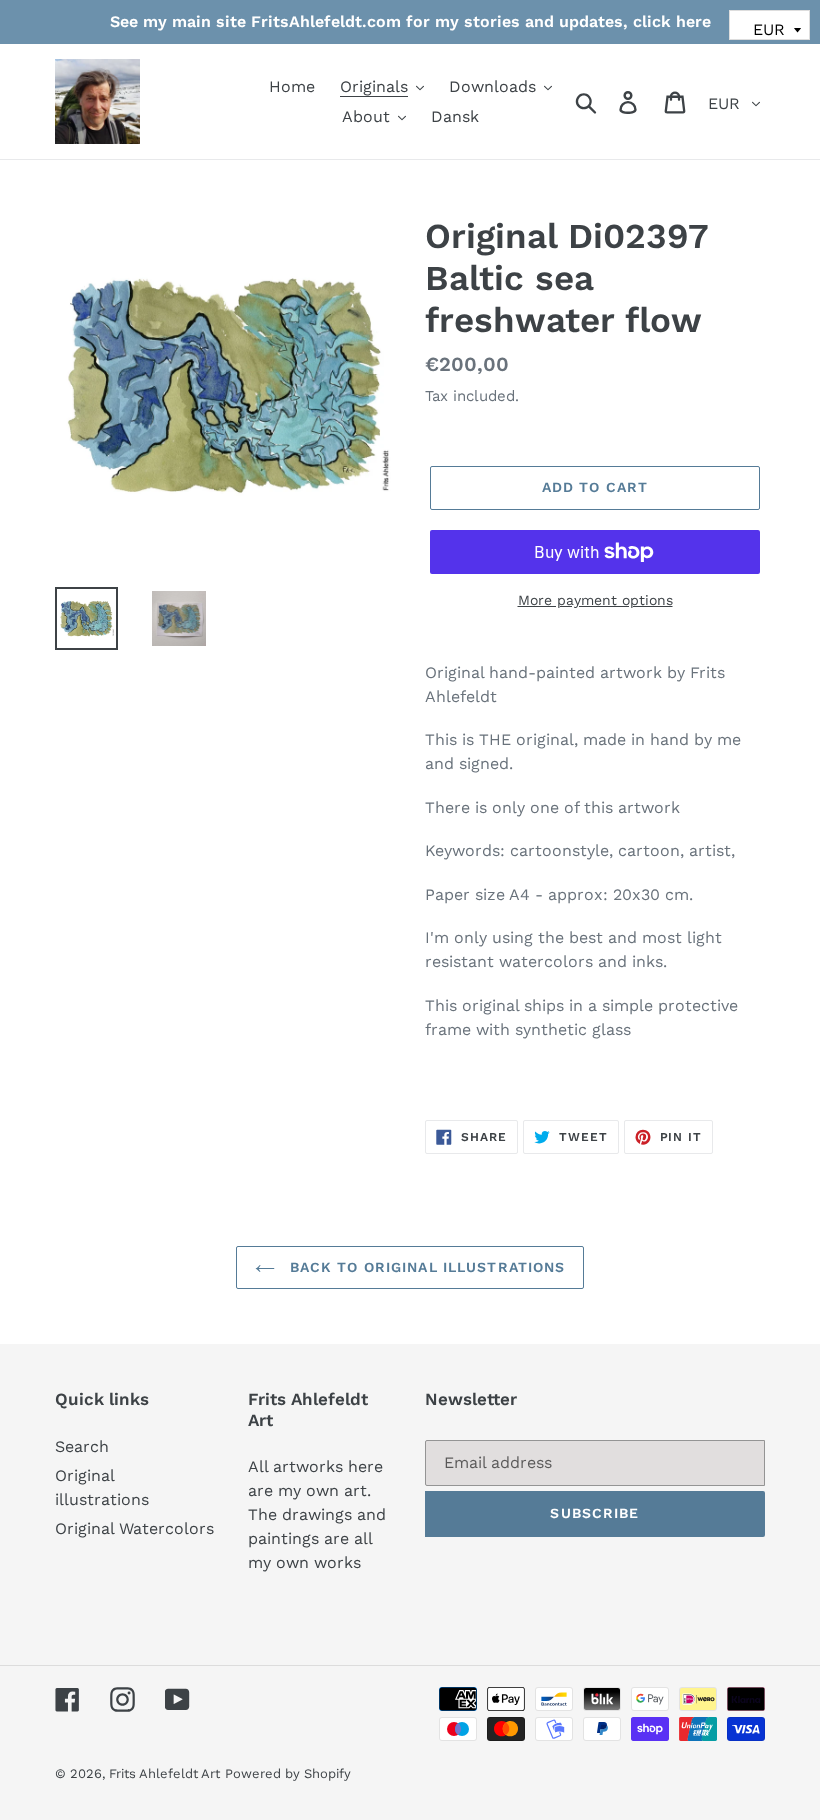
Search (82, 1446)
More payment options (595, 600)
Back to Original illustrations (425, 1267)
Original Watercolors (134, 1528)
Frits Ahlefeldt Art (164, 1773)
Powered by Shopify (288, 1773)
